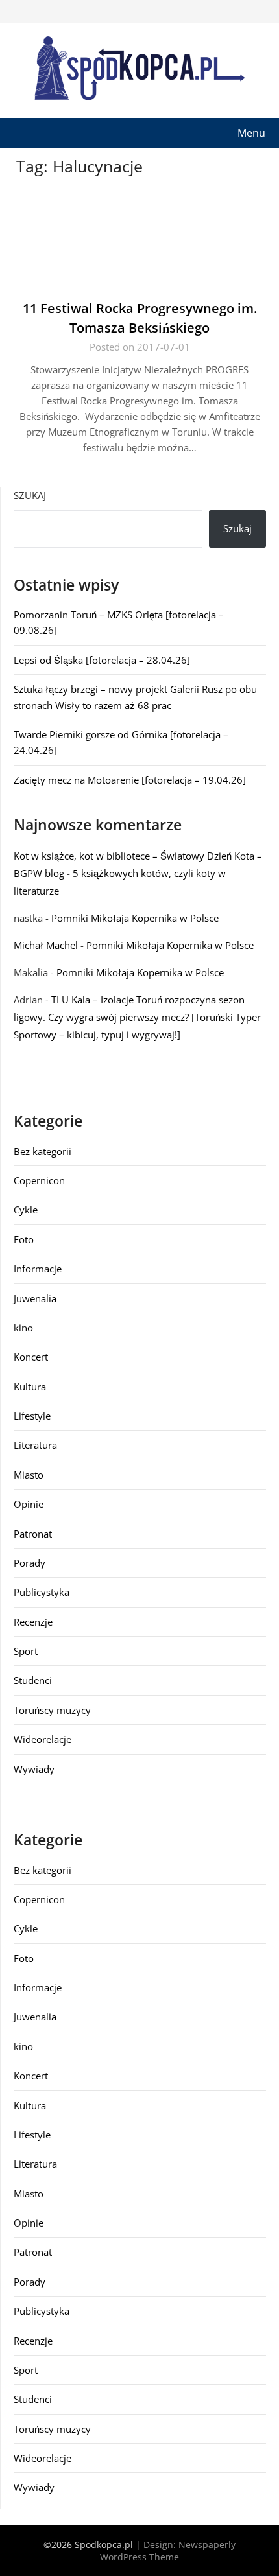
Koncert (31, 1357)
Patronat (33, 1534)
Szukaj (30, 495)
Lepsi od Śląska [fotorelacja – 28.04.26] (102, 660)
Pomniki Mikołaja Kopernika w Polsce (135, 918)
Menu (251, 133)
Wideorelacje (42, 1739)
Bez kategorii (42, 1151)
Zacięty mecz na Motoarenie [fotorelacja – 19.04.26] (130, 780)
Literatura (35, 1445)
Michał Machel (46, 945)
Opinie (29, 1504)
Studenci (33, 1680)
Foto (24, 1239)
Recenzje (33, 1622)
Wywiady (34, 1769)
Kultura (30, 1387)
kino (23, 1328)
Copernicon (39, 1180)
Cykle (26, 1210)
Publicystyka (42, 1592)
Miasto (29, 1475)
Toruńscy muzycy (52, 1710)
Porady (30, 1563)
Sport (26, 1651)
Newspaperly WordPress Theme (168, 2551)
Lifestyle (32, 1416)
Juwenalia (35, 1298)
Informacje (38, 1269)
